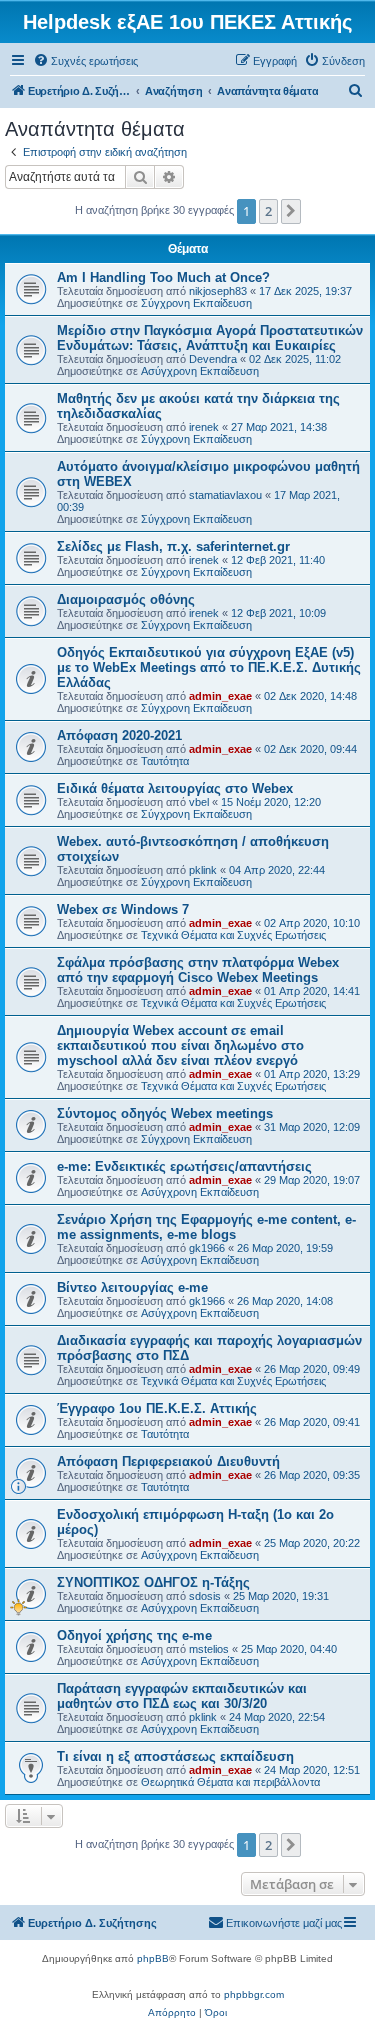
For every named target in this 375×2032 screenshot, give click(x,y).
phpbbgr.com (254, 1994)
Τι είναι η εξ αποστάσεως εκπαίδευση (175, 1756)
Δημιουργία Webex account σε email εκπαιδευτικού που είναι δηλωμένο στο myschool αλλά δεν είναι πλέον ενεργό (180, 1045)
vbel (199, 802)
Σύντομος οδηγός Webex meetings (165, 1113)
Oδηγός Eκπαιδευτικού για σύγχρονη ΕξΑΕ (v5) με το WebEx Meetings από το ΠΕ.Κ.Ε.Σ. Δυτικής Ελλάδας (209, 667)
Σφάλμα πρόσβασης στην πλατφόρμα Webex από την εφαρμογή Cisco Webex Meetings (198, 970)
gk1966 (207, 1248)
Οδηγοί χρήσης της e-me (134, 1635)
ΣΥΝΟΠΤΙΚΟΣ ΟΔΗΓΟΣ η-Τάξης (153, 1582)
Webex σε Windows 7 (123, 909)
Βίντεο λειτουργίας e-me (132, 1287)
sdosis (205, 1596)
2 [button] (268, 211)
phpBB (153, 1958)
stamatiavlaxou (225, 495)
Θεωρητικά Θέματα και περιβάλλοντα (230, 1782)
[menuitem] (85, 61)
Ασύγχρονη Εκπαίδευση (200, 371)
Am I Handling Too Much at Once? (163, 277)
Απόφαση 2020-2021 (119, 735)
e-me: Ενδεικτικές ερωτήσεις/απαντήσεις (184, 1166)
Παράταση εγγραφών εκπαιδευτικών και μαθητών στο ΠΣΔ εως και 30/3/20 (182, 1696)
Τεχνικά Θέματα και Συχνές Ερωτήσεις (233, 935)
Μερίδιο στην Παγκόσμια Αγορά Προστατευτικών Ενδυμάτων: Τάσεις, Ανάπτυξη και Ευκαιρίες (210, 338)
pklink (203, 870)
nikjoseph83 (218, 291)
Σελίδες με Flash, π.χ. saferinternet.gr (173, 546)
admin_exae (220, 696)
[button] (291, 211)
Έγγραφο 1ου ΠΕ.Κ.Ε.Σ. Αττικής (157, 1408)
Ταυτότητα (165, 761)
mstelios (209, 1649)
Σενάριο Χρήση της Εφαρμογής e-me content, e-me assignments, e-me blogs (206, 1227)
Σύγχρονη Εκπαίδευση (196, 303)
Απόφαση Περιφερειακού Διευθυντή (168, 1461)
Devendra (213, 359)
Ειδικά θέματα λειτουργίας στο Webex (175, 788)
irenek (204, 427)
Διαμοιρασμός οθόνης (126, 599)
